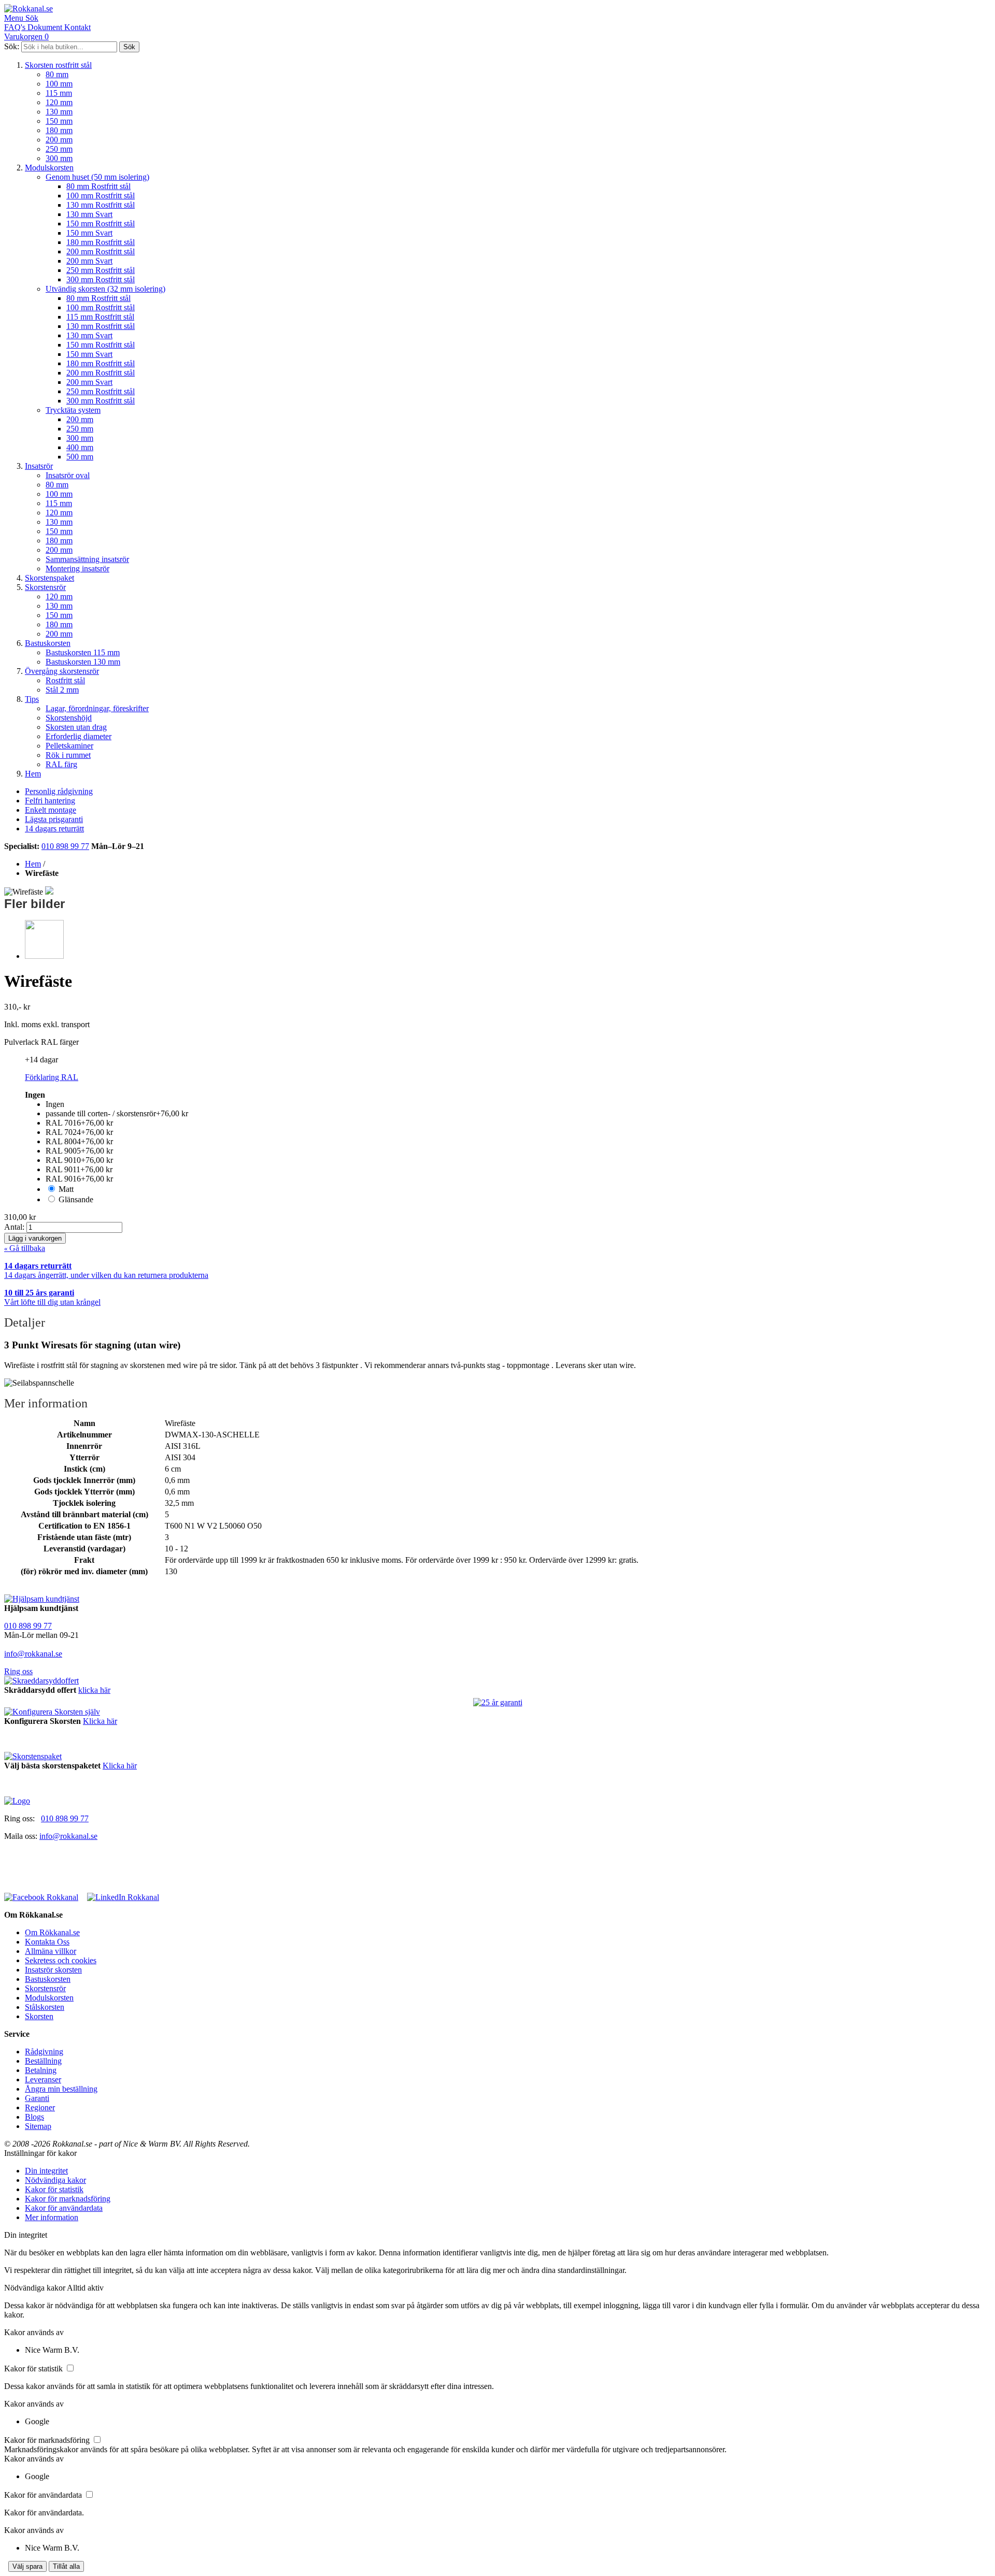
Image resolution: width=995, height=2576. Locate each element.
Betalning (41, 2070)
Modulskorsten (49, 168)
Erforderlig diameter (79, 736)
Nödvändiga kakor (55, 2180)
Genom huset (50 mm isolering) (97, 177)
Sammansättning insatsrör (87, 559)
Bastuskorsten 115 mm (83, 652)
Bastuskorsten (48, 643)
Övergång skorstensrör (62, 671)
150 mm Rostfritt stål (101, 224)
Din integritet (46, 2171)
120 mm (59, 102)
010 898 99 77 (65, 846)
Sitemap (38, 2126)
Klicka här (100, 1721)
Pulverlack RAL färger (41, 1042)
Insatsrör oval (68, 475)
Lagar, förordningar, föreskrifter (97, 708)
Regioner (40, 2107)
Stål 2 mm (62, 690)
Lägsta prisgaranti (54, 819)
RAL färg (61, 764)
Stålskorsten (45, 2007)
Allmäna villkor (51, 1951)
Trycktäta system (73, 410)
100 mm (59, 84)
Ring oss (18, 1671)
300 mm (59, 158)
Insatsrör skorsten (53, 1970)
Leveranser (43, 2079)
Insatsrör (39, 466)
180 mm (59, 130)
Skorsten (39, 2016)
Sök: (12, 46)
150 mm (59, 121)
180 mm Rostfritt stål (101, 242)
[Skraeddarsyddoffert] (41, 1681)
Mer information (52, 2217)
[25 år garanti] (498, 1703)
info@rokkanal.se (33, 1654)
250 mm (59, 149)
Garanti (37, 2098)
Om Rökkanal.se (52, 1932)
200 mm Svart (89, 261)
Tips (32, 699)
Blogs (34, 2117)
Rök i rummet (68, 755)
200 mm (59, 140)
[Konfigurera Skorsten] (52, 1712)
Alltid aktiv (85, 2288)
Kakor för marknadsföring (68, 2199)
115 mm (59, 93)
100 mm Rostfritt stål (101, 196)
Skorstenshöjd (69, 718)
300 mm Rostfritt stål (101, 279)
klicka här (94, 1690)
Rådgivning (44, 2052)
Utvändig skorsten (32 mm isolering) (105, 289)
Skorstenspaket (49, 578)
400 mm (80, 447)
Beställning (43, 2061)
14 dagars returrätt (54, 829)
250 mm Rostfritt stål (101, 270)
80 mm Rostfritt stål (98, 186)
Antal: (15, 1227)
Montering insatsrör (77, 569)
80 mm (57, 74)
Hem (33, 774)
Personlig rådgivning (59, 791)
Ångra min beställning (61, 2089)
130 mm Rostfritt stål (101, 205)
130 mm (59, 112)
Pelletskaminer (69, 746)
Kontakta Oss (47, 1942)
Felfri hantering (50, 801)
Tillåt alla (66, 2566)
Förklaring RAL (52, 1077)
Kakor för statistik (54, 2189)
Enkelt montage (51, 810)
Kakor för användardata (64, 2208)
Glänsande (76, 1199)
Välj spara (27, 2566)
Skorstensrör (45, 587)
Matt (66, 1189)
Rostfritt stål (65, 680)
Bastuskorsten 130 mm (83, 662)
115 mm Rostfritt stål (100, 317)
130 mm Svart (89, 214)
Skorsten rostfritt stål (58, 65)
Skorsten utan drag (76, 727)
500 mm (80, 457)
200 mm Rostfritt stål (101, 251)
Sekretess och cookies (61, 1960)
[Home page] (17, 1801)
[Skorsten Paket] (33, 1756)
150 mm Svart (89, 233)
